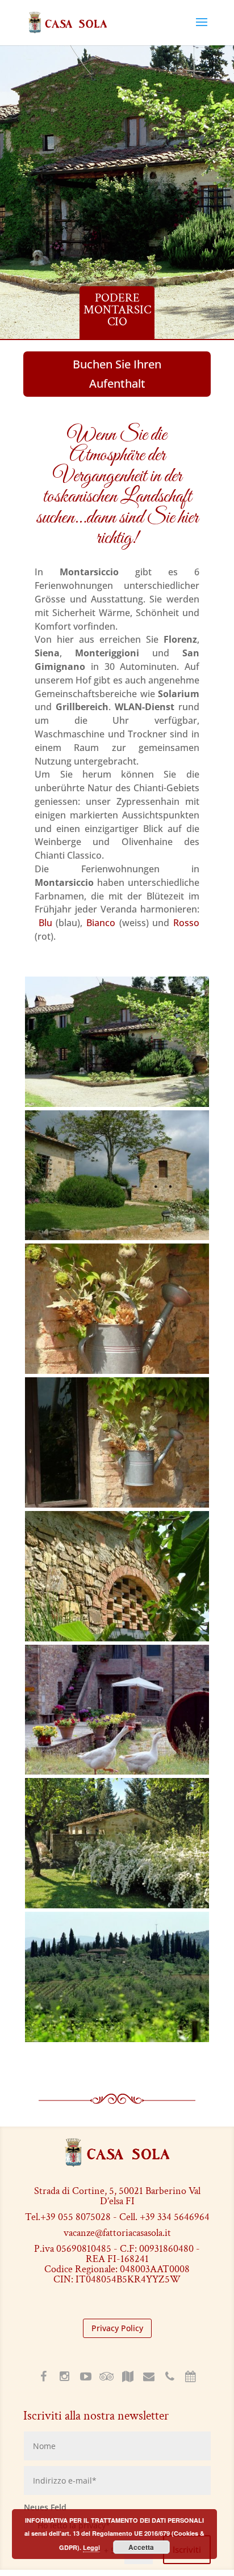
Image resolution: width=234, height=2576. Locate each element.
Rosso (186, 923)
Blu (45, 923)
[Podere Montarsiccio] (117, 1104)
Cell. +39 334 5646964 (164, 2217)
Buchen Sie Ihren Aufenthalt (117, 374)
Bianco (101, 923)
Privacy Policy (117, 2328)
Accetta (141, 2547)
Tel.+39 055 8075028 (68, 2217)
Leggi (91, 2547)
